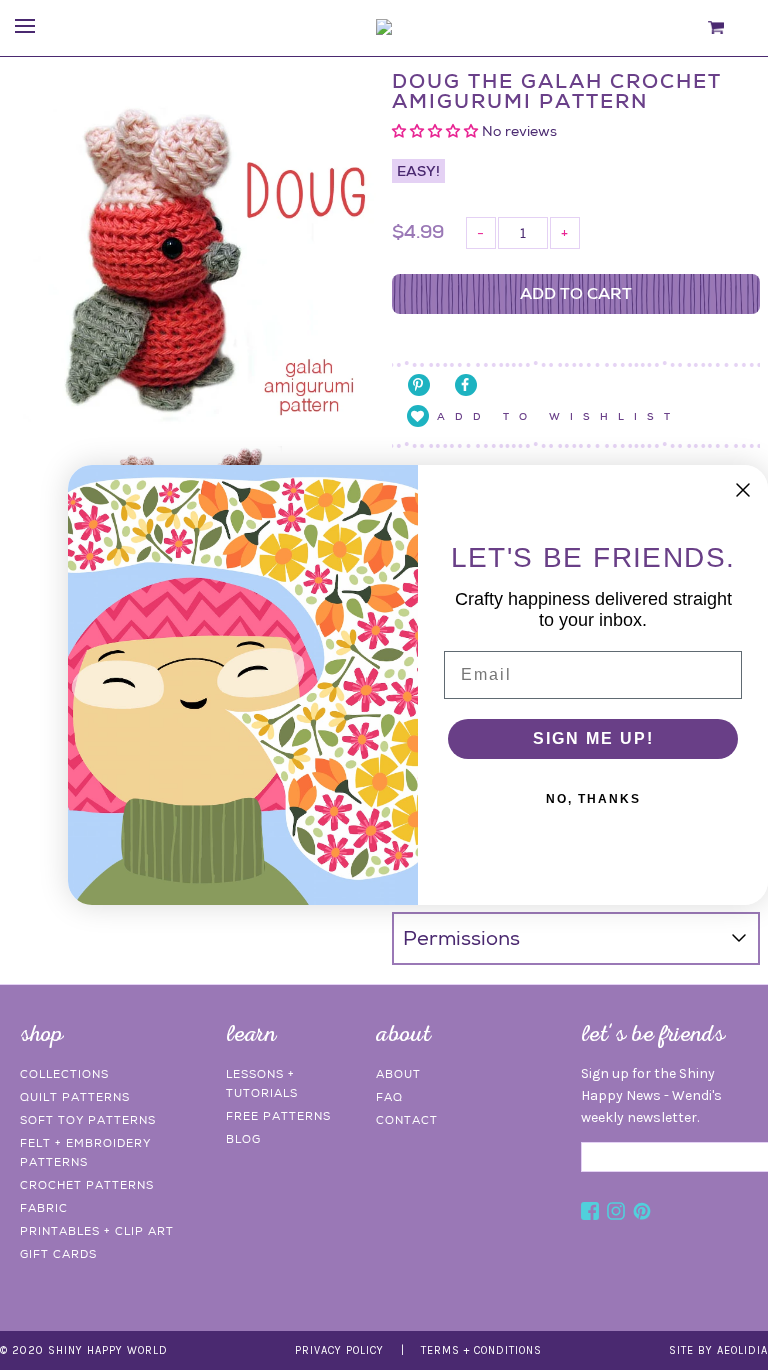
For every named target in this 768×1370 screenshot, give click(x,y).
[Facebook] (590, 1214)
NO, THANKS (593, 799)
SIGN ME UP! (593, 738)
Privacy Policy (339, 1350)
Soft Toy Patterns (88, 1120)
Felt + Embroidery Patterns (85, 1152)
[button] (437, 131)
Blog (243, 1139)
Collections (64, 1074)
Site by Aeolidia (718, 1350)
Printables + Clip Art (97, 1231)
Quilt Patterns (75, 1097)
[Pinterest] (642, 1214)
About (398, 1074)
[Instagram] (616, 1214)
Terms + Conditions (481, 1350)
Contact (407, 1120)
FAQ (389, 1097)
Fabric (44, 1208)
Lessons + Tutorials (262, 1083)
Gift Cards (58, 1254)
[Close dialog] (743, 490)
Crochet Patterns (87, 1185)
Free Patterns (278, 1116)
